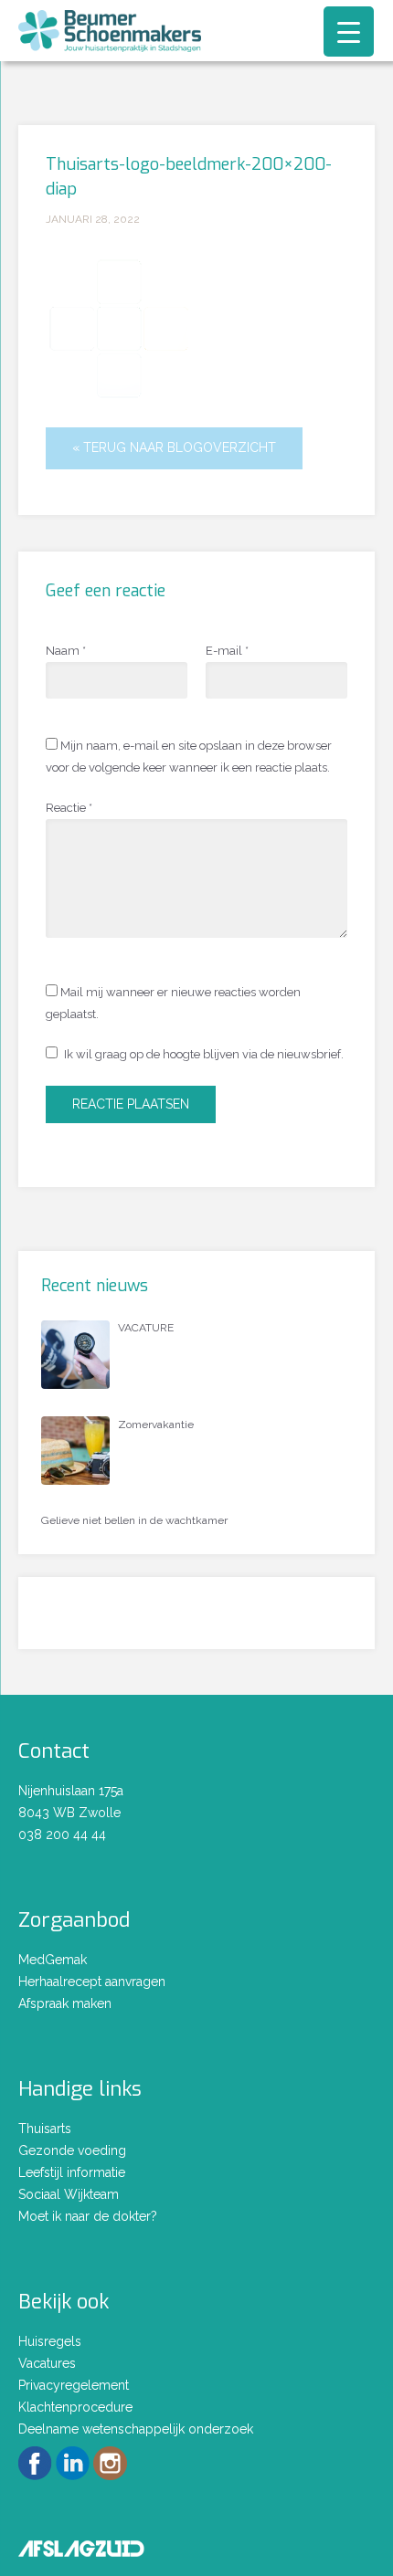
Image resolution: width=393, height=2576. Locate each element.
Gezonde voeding (72, 2150)
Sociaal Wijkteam (69, 2194)
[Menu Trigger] (349, 32)
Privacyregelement (74, 2385)
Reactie (69, 808)
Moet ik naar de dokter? (88, 2216)
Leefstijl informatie (72, 2172)
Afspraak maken (65, 2003)
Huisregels (50, 2341)
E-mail (227, 651)
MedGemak (53, 1960)
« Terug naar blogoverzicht (174, 447)
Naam (66, 651)
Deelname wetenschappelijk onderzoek (136, 2429)
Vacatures (47, 2363)
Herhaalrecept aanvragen (92, 1982)
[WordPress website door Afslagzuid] (81, 2546)
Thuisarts (45, 2129)
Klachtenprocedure (75, 2407)
